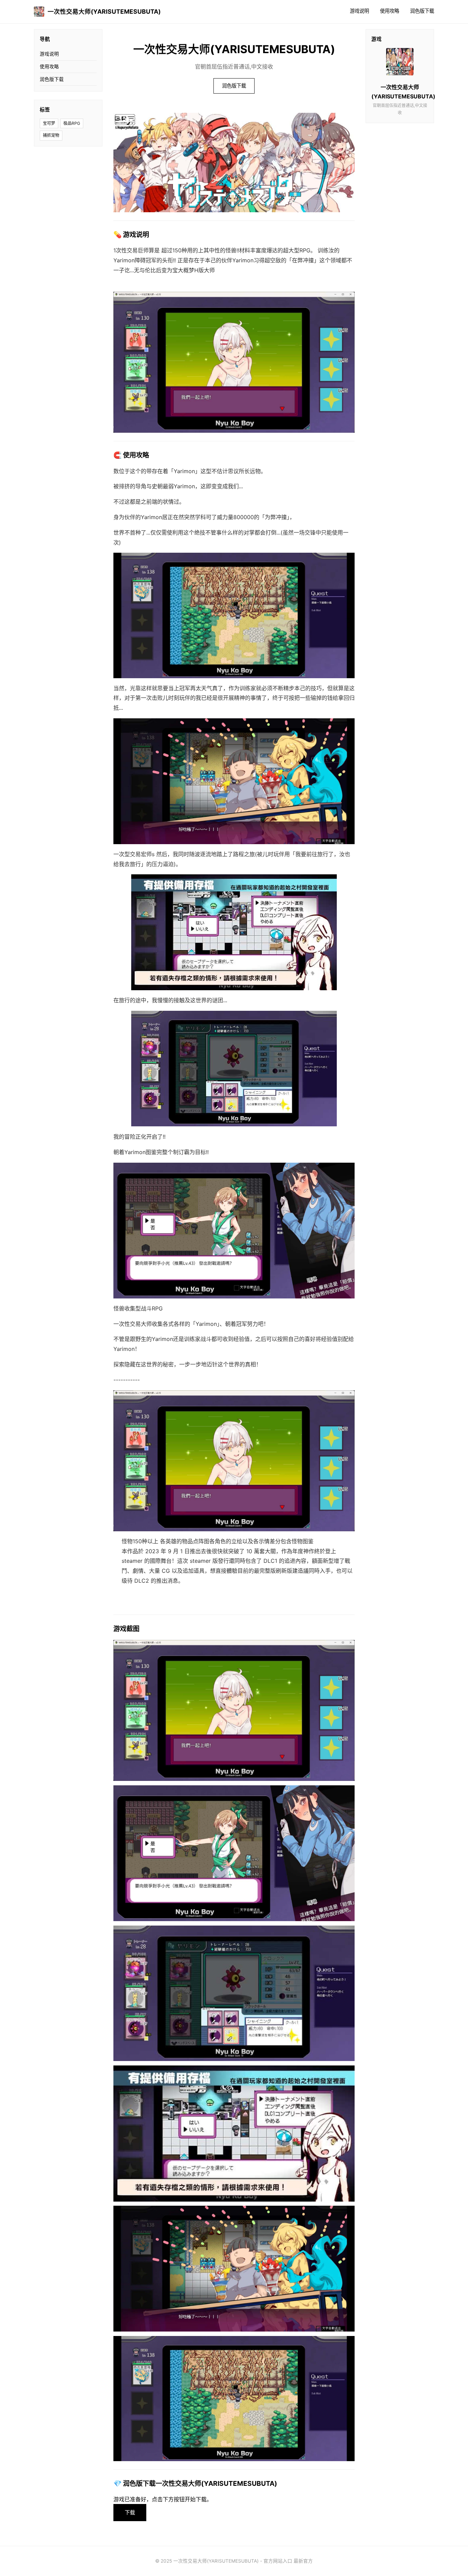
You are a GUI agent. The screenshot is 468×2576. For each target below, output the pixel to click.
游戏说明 (359, 11)
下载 (130, 2512)
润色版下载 (422, 11)
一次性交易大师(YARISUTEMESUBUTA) (104, 11)
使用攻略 (390, 11)
